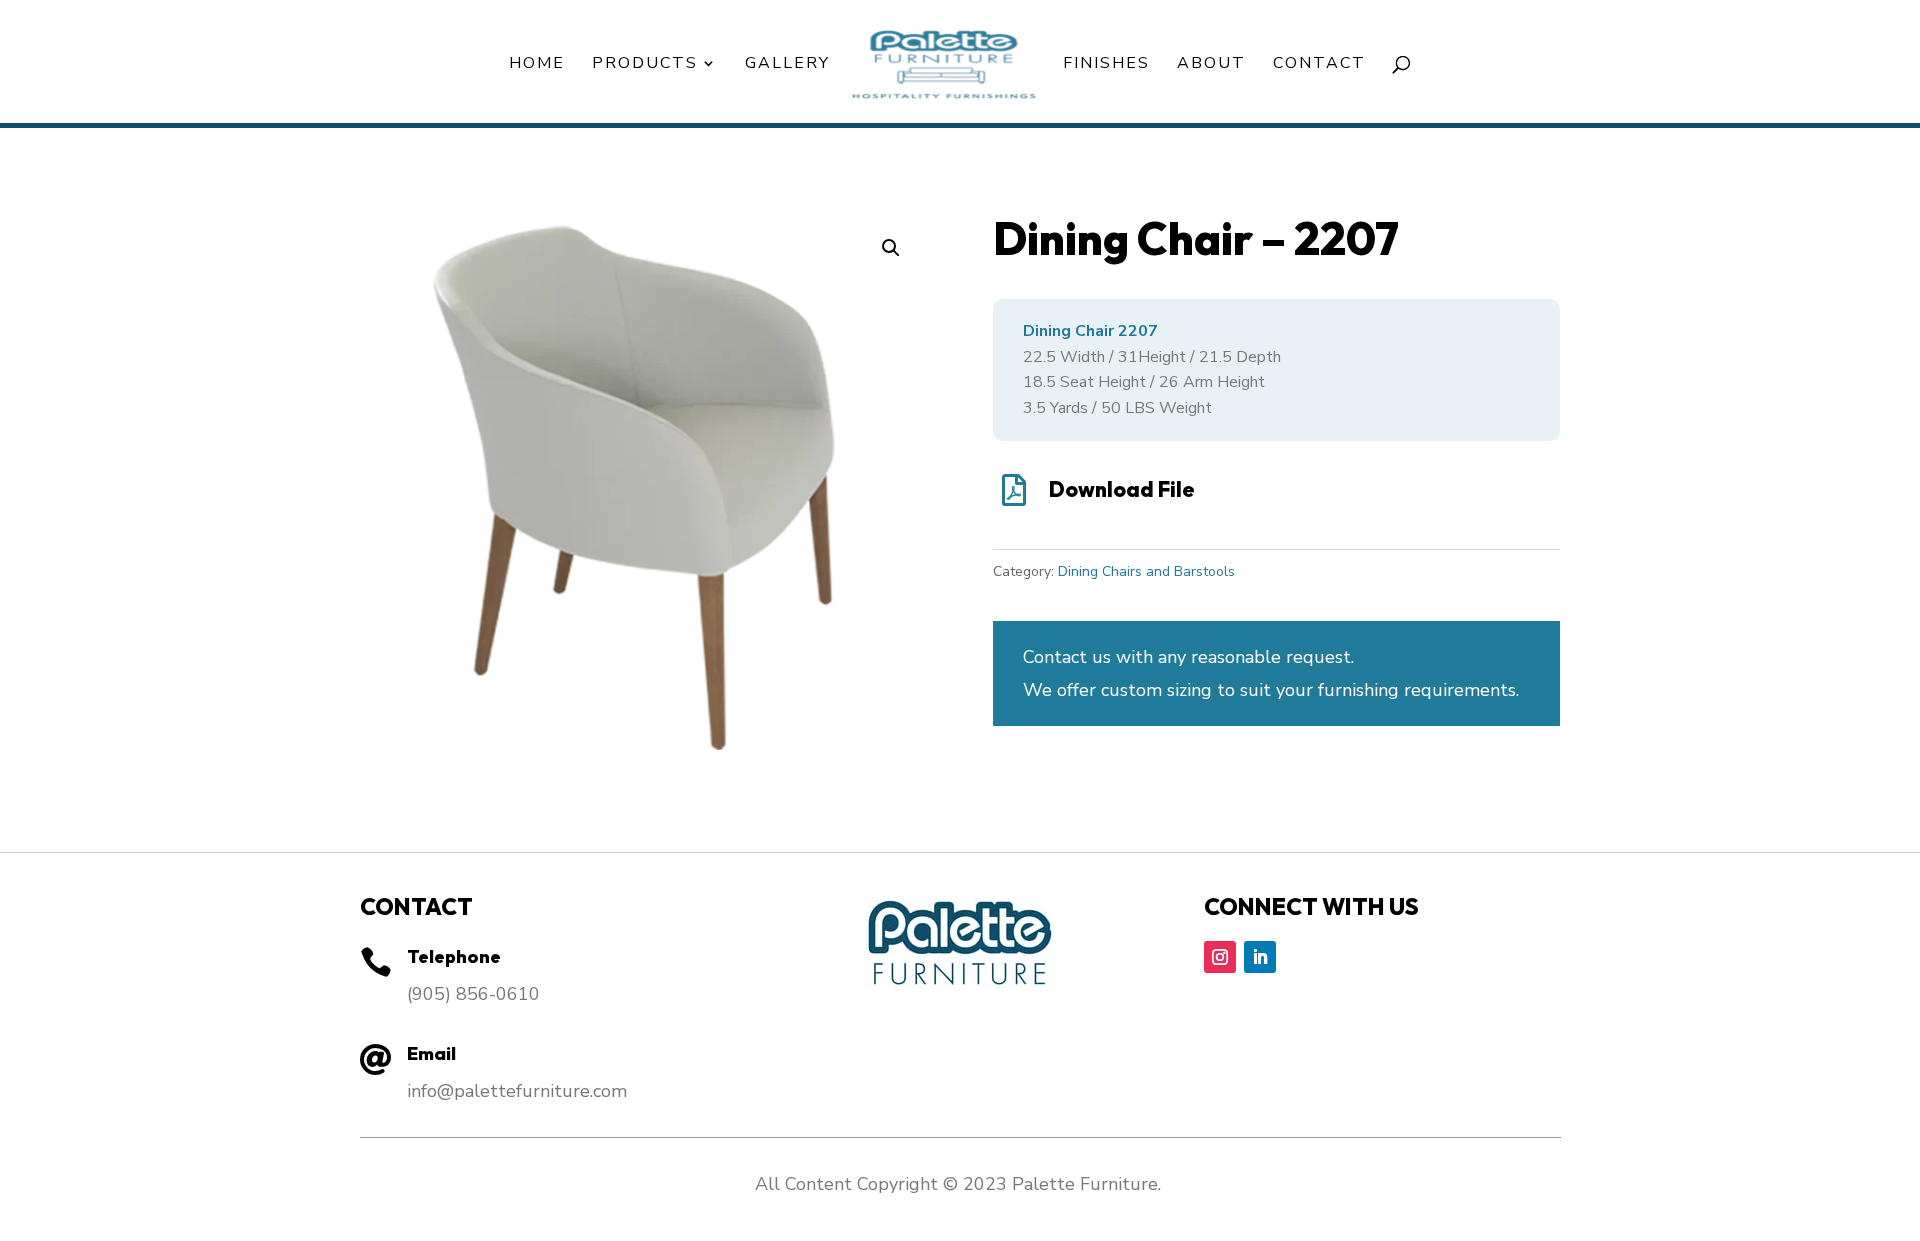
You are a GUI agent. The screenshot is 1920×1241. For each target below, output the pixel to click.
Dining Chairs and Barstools (1146, 571)
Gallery (787, 65)
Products (645, 65)
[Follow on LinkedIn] (1260, 957)
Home (537, 65)
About (1211, 65)
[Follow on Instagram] (1220, 957)
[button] (891, 248)
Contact (1319, 65)
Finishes (1106, 65)
